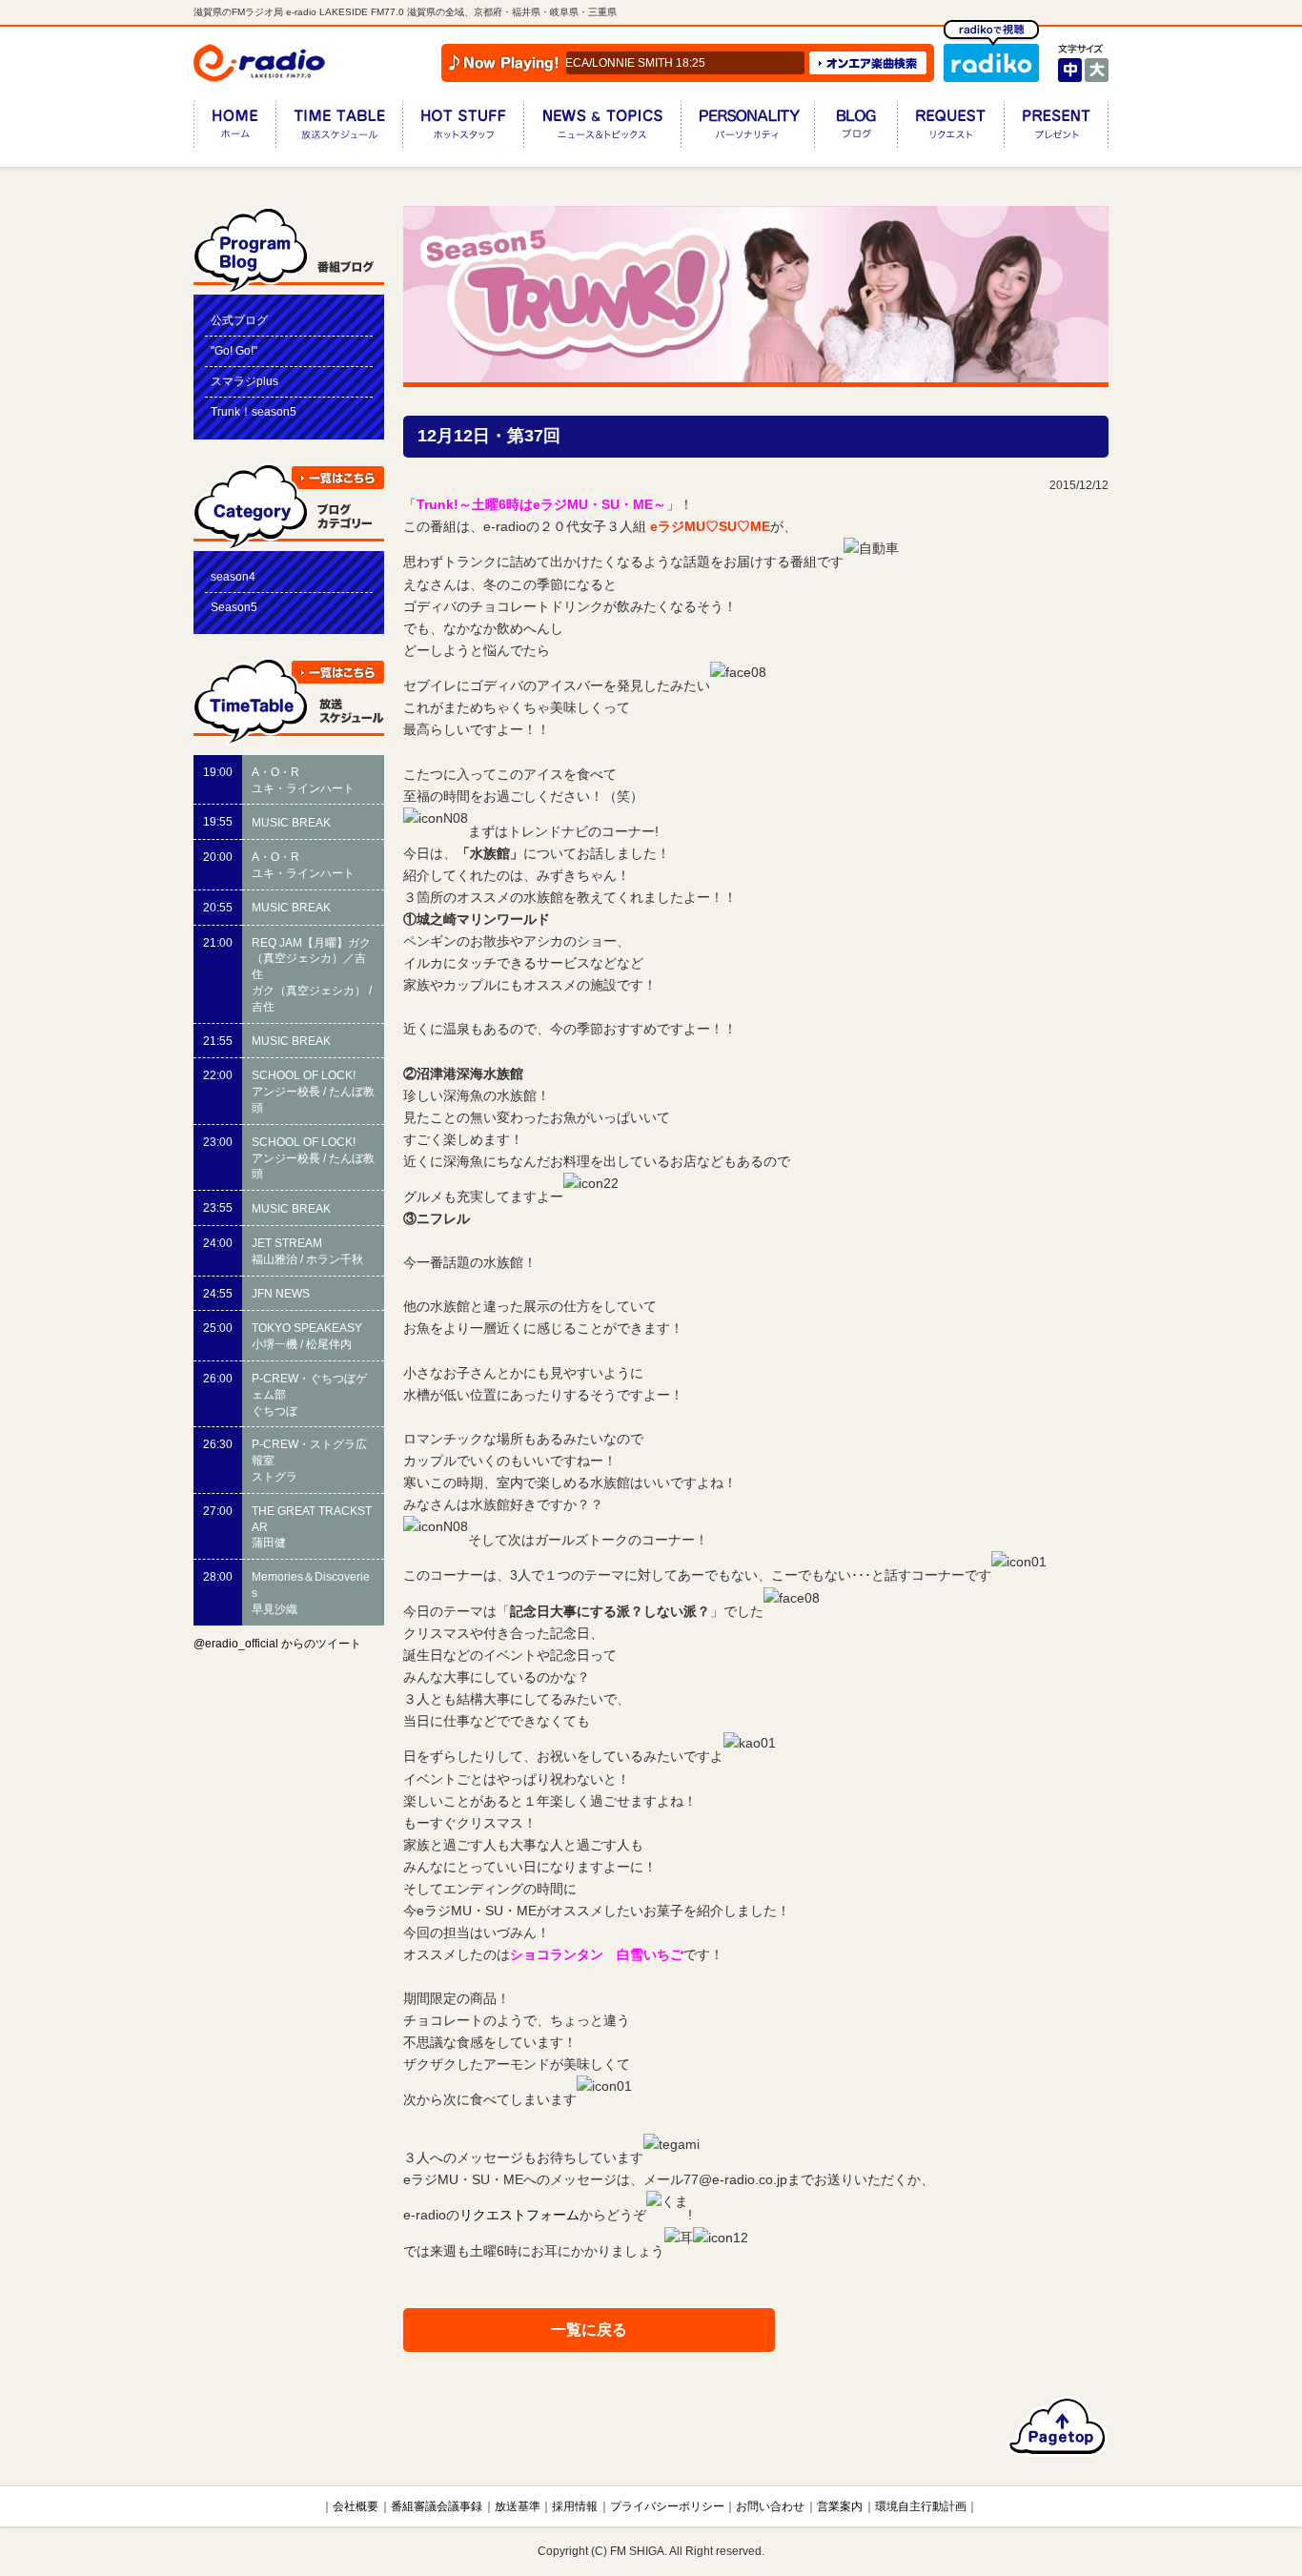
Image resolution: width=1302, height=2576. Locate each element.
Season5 (234, 607)
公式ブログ (239, 320)
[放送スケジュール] (339, 128)
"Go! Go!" (234, 351)
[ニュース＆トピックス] (602, 128)
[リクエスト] (950, 128)
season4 (233, 577)
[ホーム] (234, 128)
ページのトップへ (1058, 2426)
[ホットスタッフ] (463, 128)
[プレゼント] (1056, 128)
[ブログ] (855, 128)
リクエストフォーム (519, 2216)
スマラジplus (244, 381)
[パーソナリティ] (747, 128)
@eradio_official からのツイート (277, 1644)
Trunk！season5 (254, 412)
